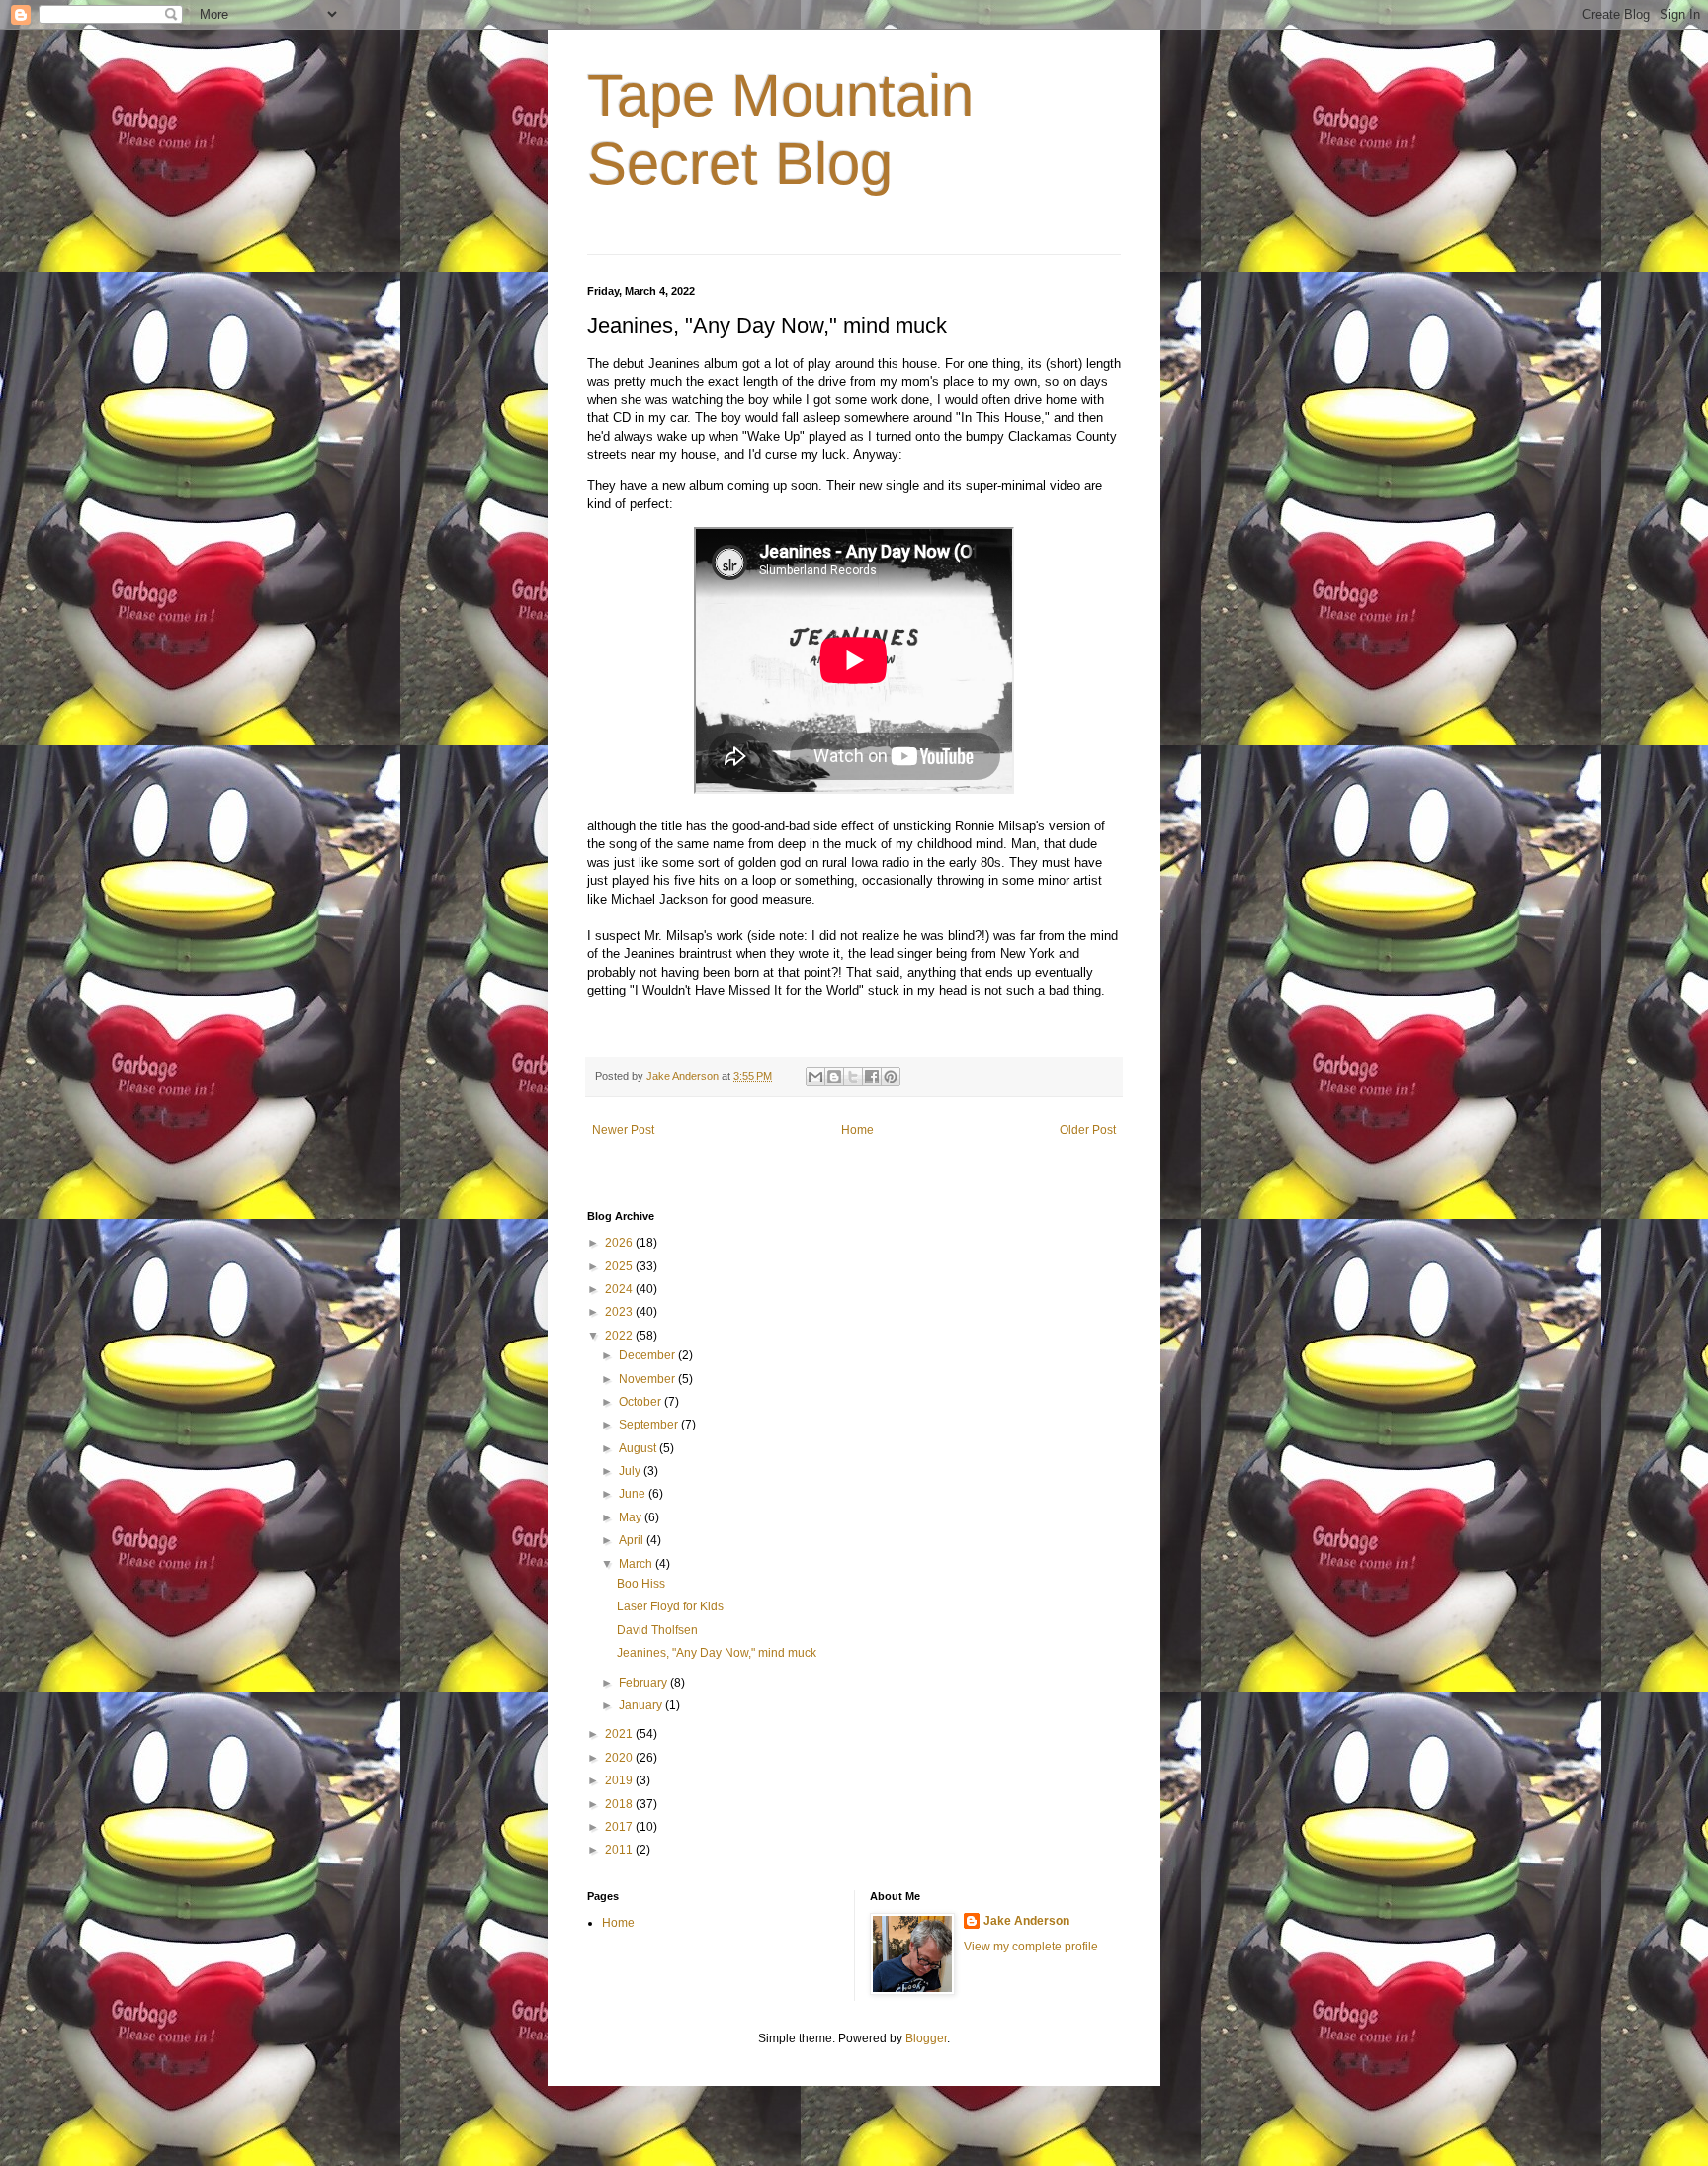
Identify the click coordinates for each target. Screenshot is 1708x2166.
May (632, 1517)
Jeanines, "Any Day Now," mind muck (717, 1653)
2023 (620, 1312)
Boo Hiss (641, 1584)
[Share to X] (853, 1077)
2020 (620, 1758)
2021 (620, 1734)
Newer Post (623, 1130)
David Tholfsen (657, 1630)
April (633, 1540)
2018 (620, 1804)
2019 (620, 1780)
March (637, 1564)
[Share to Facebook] (872, 1077)
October (641, 1402)
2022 (620, 1336)
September (650, 1425)
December (648, 1355)
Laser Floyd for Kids (670, 1606)
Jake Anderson (1026, 1921)
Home (857, 1130)
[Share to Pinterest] (891, 1077)
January (642, 1705)
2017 (620, 1827)
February (644, 1683)
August (639, 1448)
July (631, 1471)
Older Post (1088, 1130)
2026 (620, 1243)
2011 (620, 1850)
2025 (620, 1266)
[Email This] (815, 1077)
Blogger (926, 2038)
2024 (620, 1289)
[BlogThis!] (834, 1077)
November (648, 1379)
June (634, 1494)
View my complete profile (1031, 1947)
